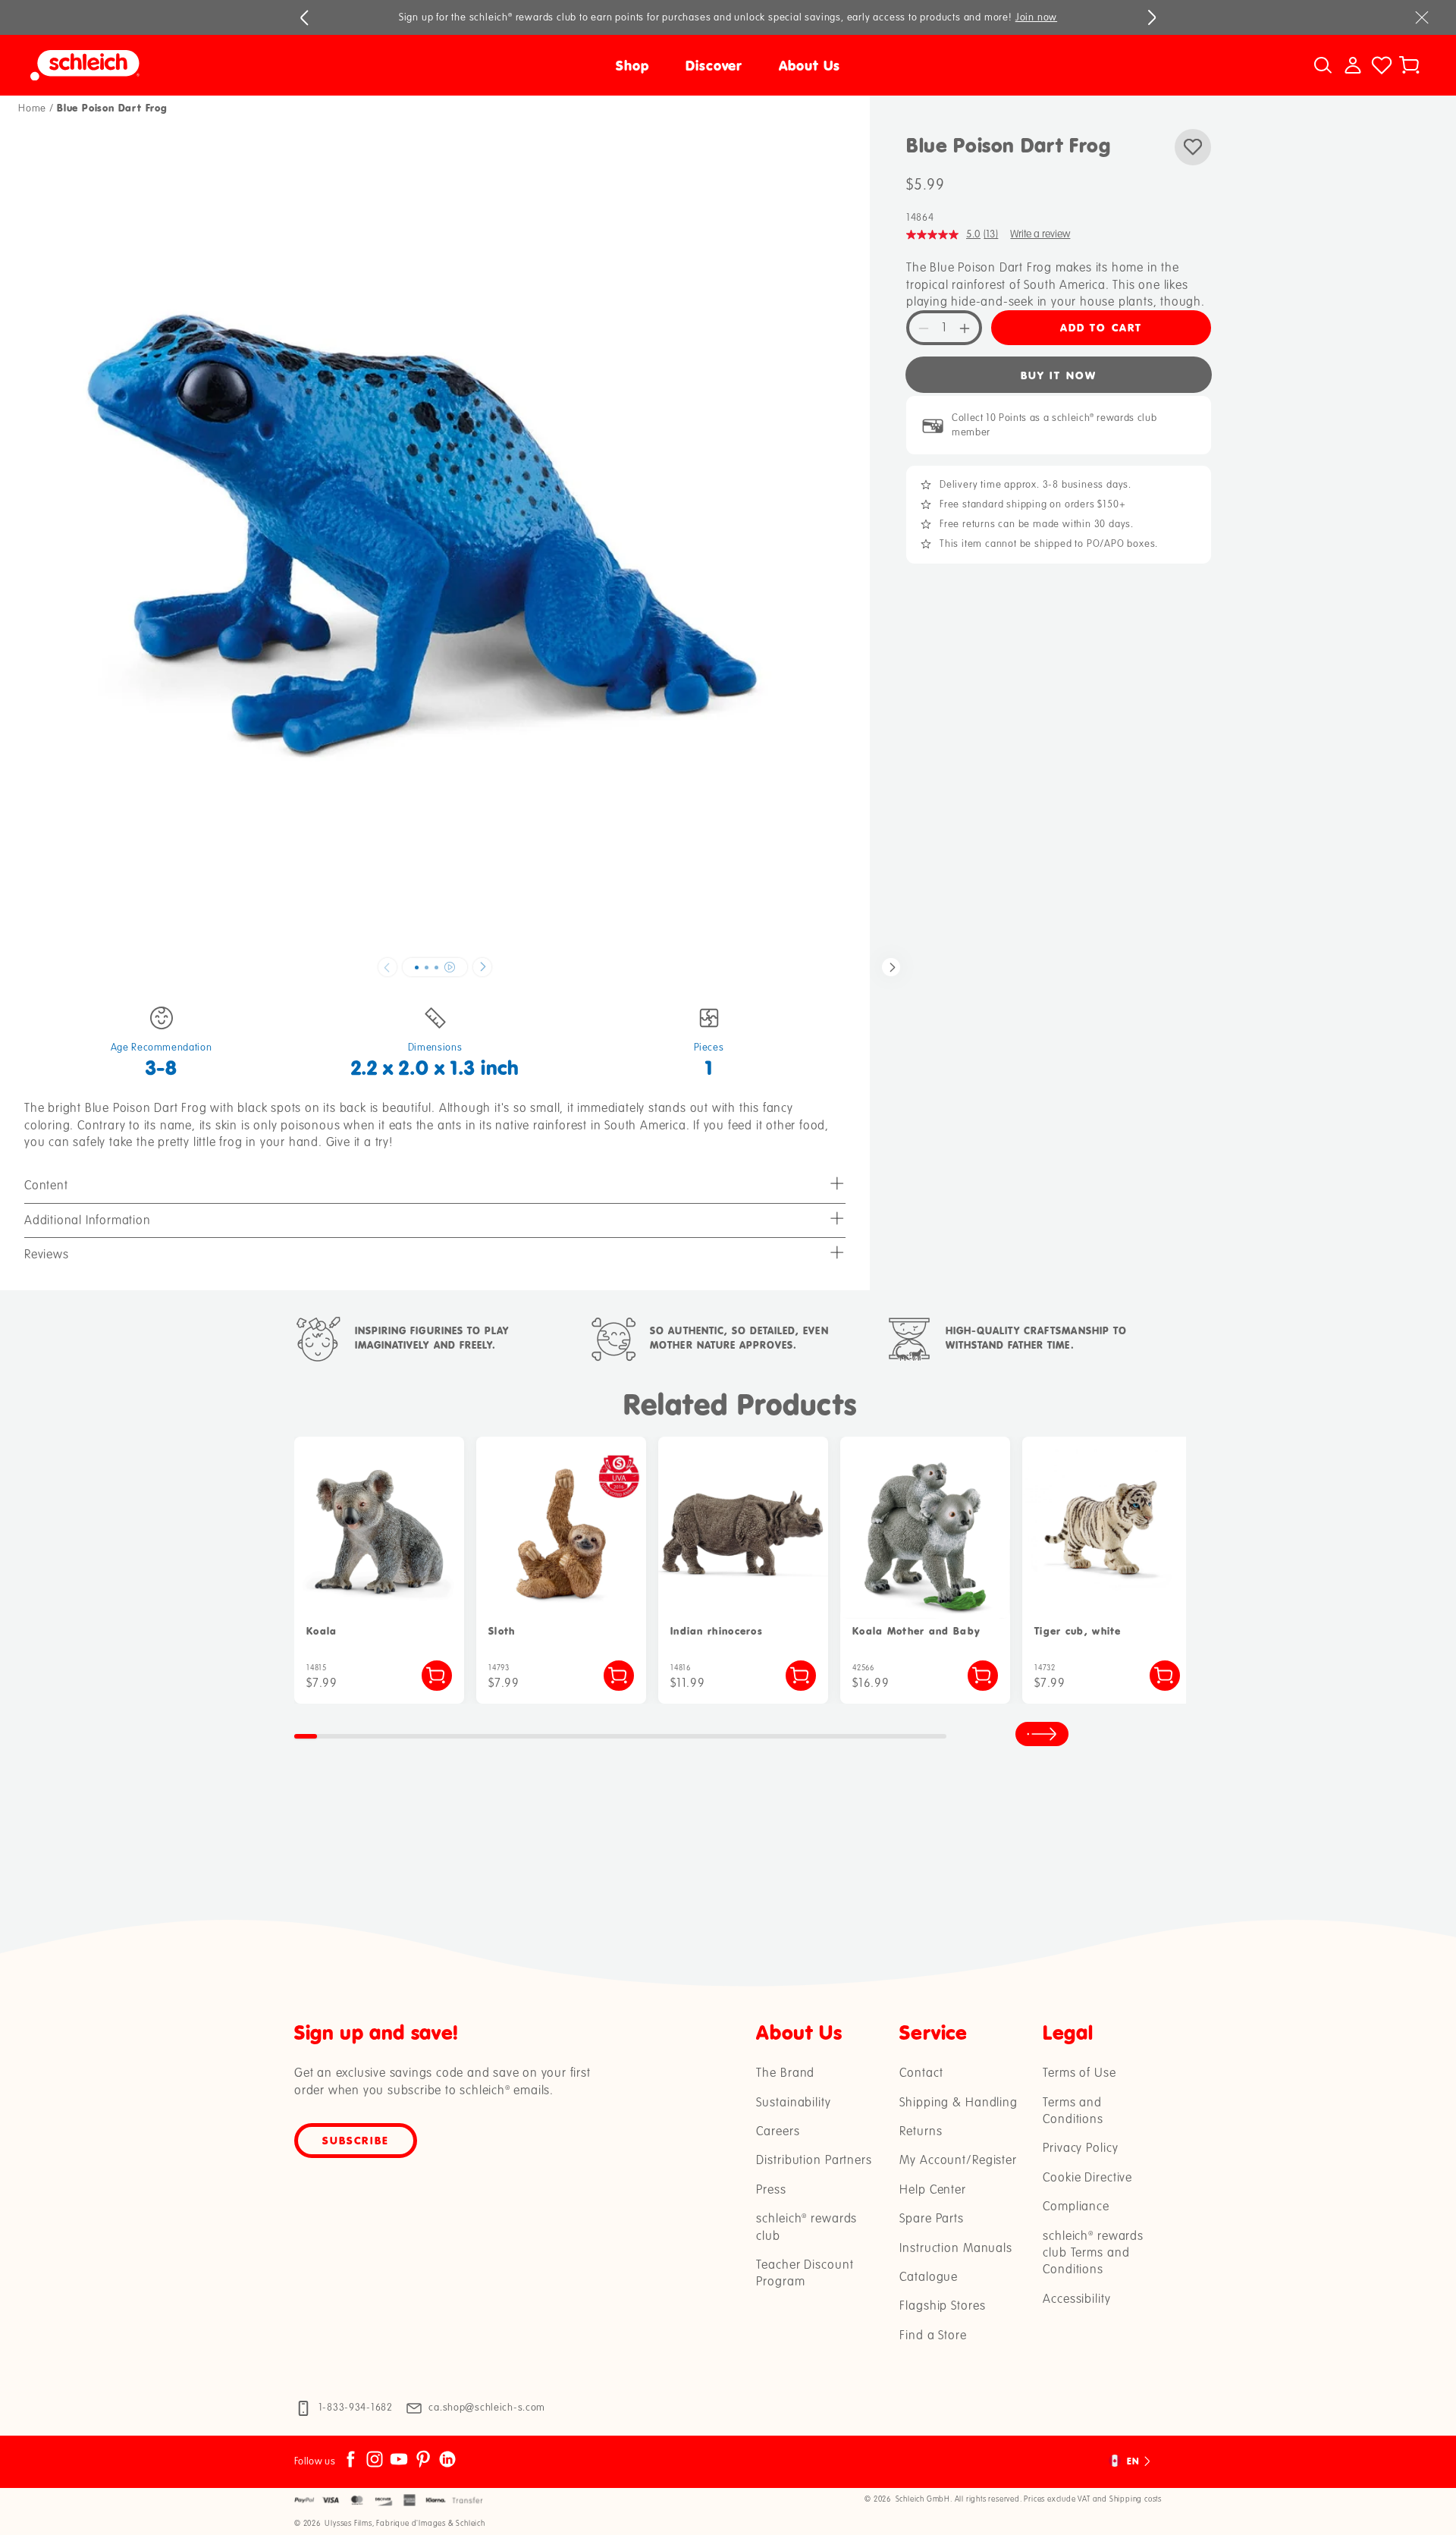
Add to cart (1101, 328)
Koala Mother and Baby (916, 1631)
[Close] (1422, 17)
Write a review (1040, 235)
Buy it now (1059, 375)
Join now (1036, 17)
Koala (322, 1631)
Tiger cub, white (1078, 1631)
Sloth (502, 1631)
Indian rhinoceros (717, 1631)
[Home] (205, 65)
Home (32, 108)
